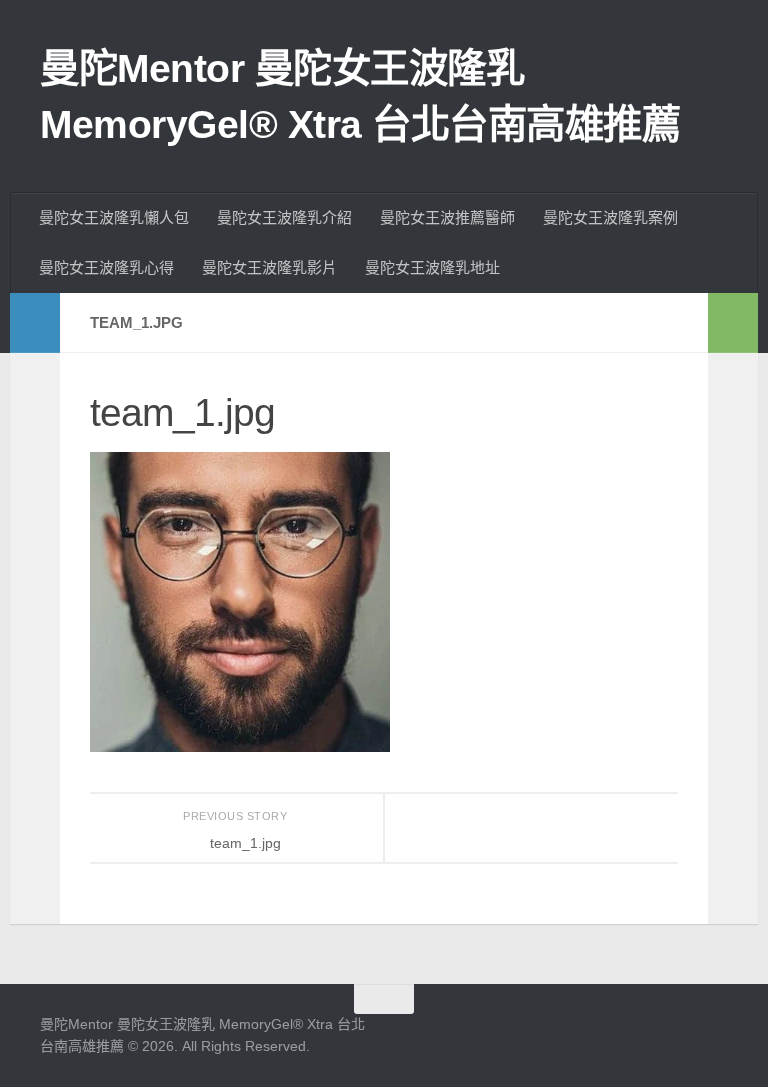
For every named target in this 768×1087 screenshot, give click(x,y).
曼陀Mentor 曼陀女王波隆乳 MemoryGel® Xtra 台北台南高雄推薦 (360, 96)
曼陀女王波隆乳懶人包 (114, 217)
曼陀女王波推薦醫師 (447, 217)
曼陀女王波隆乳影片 (269, 267)
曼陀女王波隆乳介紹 (284, 217)
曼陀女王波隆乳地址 (432, 267)
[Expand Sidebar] (35, 323)
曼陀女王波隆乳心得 (106, 267)
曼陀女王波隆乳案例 (610, 217)
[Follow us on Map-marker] (725, 1034)
